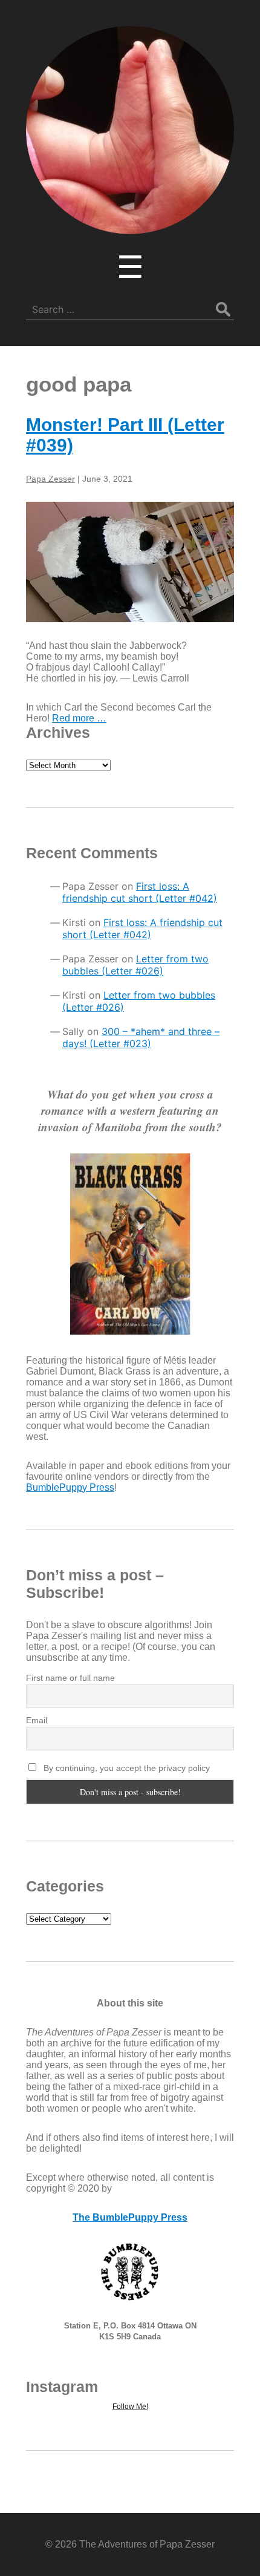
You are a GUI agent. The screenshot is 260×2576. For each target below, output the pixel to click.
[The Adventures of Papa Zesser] (130, 226)
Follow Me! (130, 2407)
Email (37, 1720)
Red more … (79, 718)
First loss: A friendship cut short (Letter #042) (140, 892)
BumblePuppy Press (70, 1487)
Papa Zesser (50, 479)
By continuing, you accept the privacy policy (125, 1768)
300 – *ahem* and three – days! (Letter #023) (141, 1037)
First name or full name (70, 1678)
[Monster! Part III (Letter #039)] (130, 562)
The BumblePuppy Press (130, 2217)
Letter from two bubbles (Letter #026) (135, 965)
